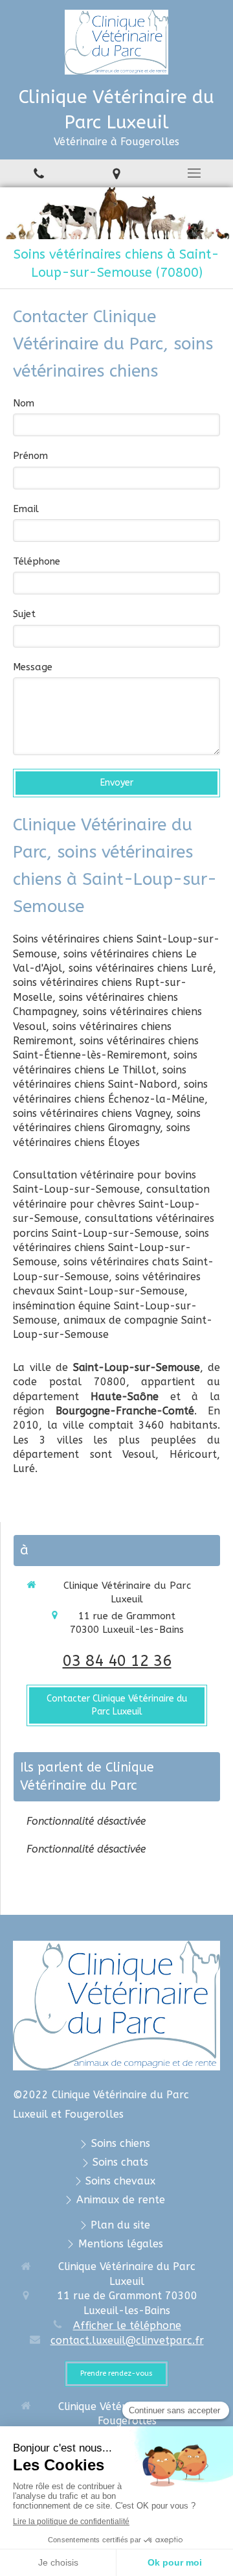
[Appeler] (39, 173)
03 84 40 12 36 (117, 1661)
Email (26, 509)
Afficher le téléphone (127, 2325)
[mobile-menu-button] (194, 173)
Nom (24, 403)
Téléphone (37, 561)
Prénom (30, 456)
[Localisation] (116, 173)
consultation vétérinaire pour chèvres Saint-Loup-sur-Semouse (111, 1204)
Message (33, 667)
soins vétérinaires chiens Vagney (92, 1113)
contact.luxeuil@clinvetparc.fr (127, 2340)
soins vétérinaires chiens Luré (141, 968)
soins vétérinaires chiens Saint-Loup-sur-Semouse (111, 1248)
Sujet (24, 614)
